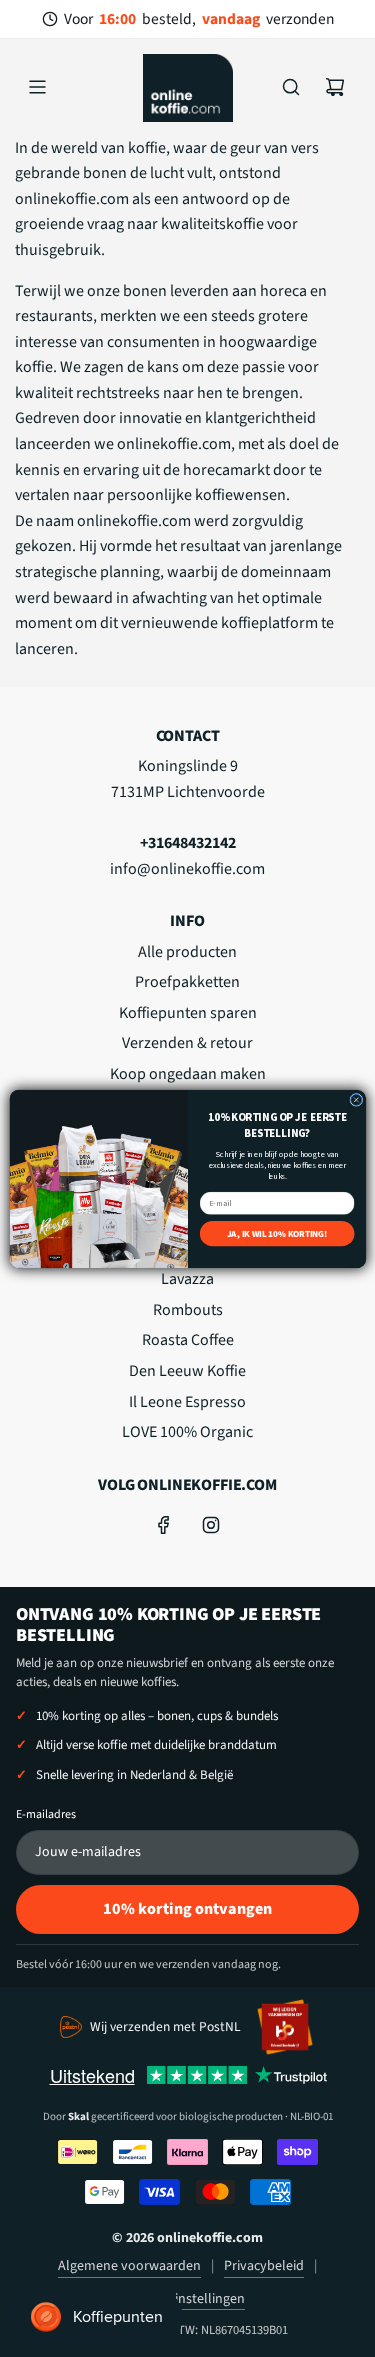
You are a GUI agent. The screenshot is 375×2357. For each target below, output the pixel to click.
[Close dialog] (355, 1099)
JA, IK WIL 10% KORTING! (276, 1233)
